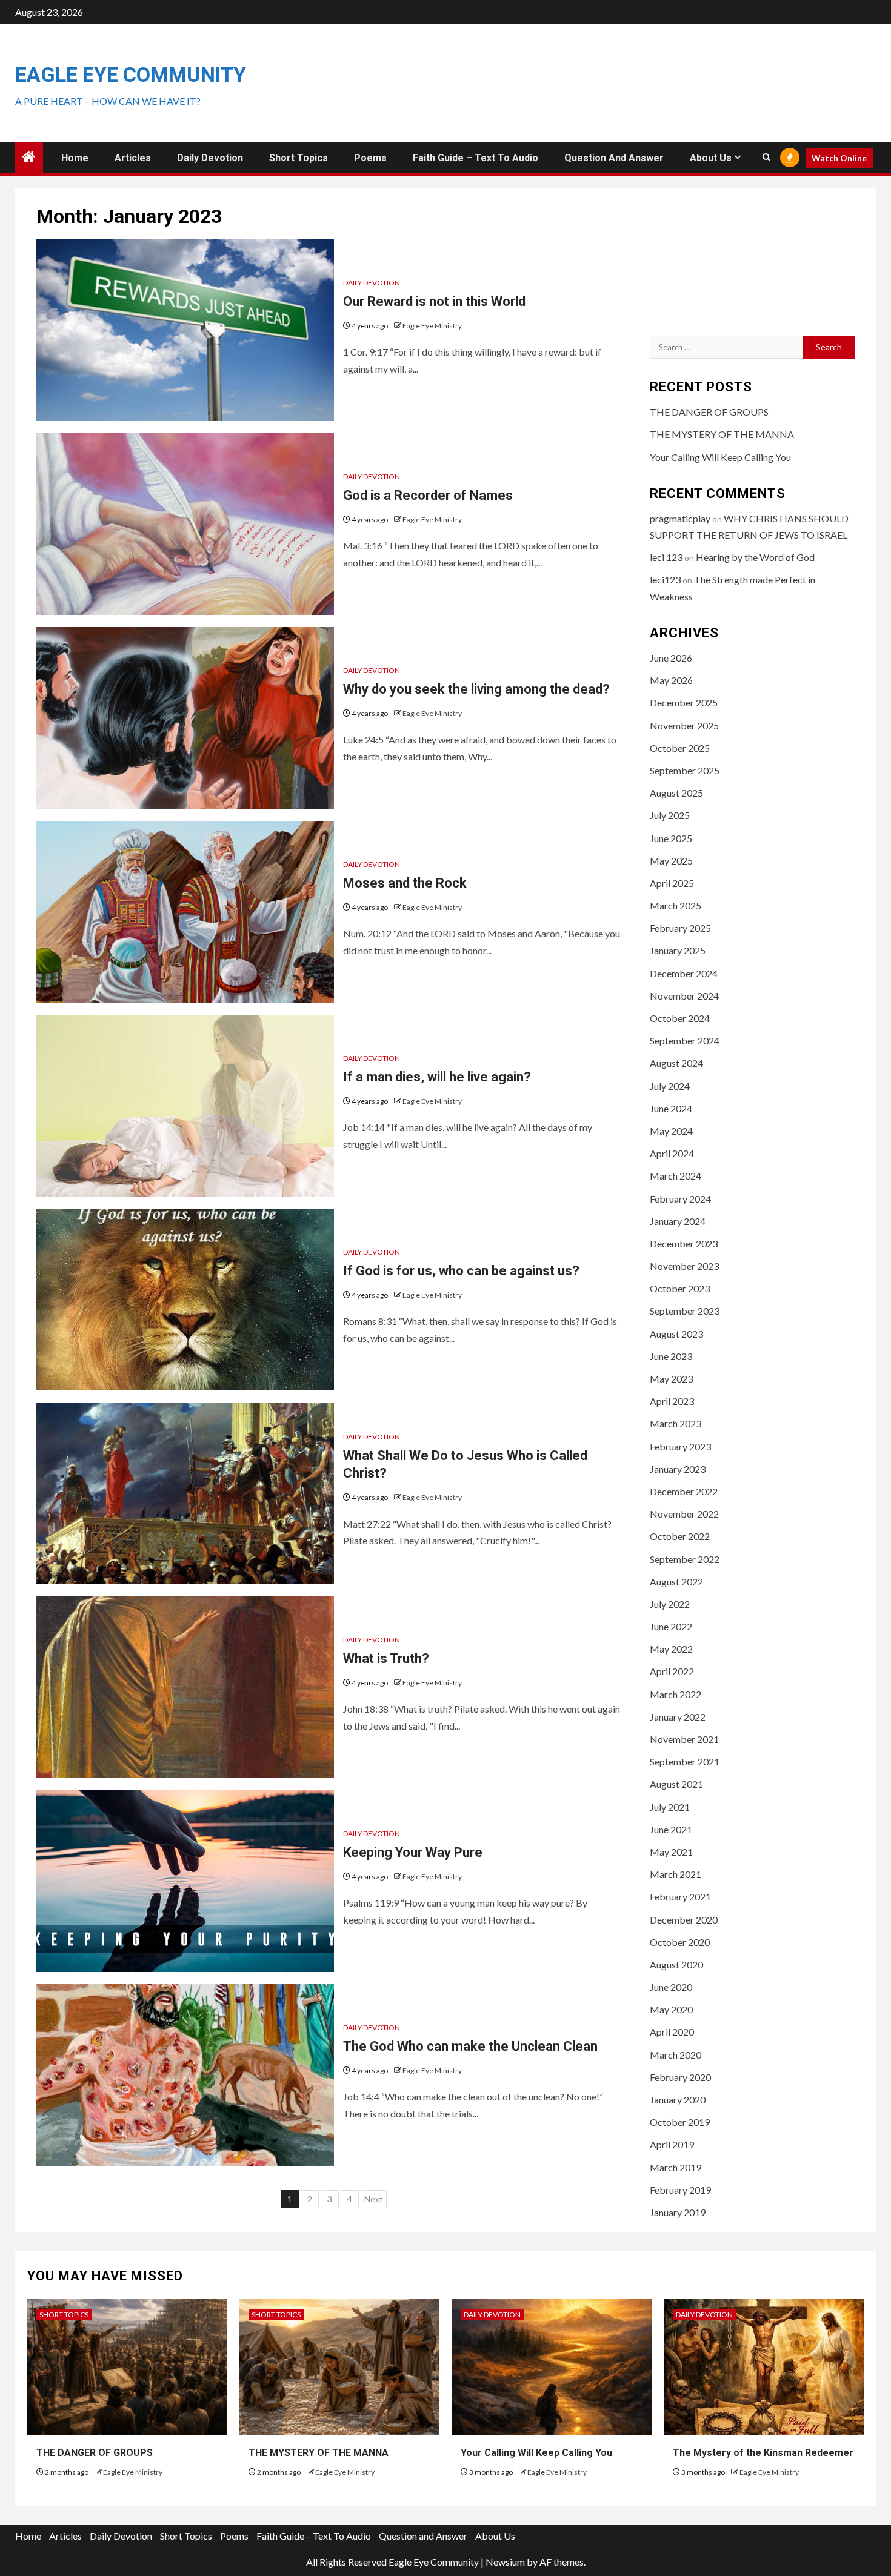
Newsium (505, 2562)
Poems (370, 158)
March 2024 (676, 1176)
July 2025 (670, 815)
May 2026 (671, 680)
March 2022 (676, 1694)
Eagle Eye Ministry (432, 326)
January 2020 (678, 2100)
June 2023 (671, 1356)
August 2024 (676, 1063)
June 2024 (671, 1108)
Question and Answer (614, 158)
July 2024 (670, 1086)
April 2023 (672, 1401)
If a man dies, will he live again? (437, 1077)
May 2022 (671, 1649)
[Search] (766, 158)
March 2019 (676, 2167)
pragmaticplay (680, 518)
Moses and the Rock (405, 883)
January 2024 (678, 1221)
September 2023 (685, 1311)
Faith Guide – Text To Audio (476, 158)
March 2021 (676, 1874)
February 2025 (680, 928)
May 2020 (671, 2009)
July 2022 (670, 1604)
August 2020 (676, 1964)
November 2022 (684, 1514)
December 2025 (684, 702)
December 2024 (684, 973)
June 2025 (671, 838)
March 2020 (676, 2055)
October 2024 (680, 1018)
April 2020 (672, 2032)
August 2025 (676, 793)
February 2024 (680, 1199)
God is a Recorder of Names (428, 495)
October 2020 (680, 1942)
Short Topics (299, 158)
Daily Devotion (210, 158)
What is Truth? (386, 1658)
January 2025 (678, 950)
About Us (711, 158)
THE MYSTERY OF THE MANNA (722, 434)
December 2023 (684, 1243)
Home (75, 158)
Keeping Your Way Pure (413, 1852)
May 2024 (671, 1131)
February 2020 (680, 2077)
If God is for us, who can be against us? (461, 1271)
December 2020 (684, 1920)
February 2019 (680, 2190)
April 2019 (672, 2144)
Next (374, 2199)
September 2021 (685, 1761)
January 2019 (678, 2212)
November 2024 (684, 996)
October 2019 (680, 2122)
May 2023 (671, 1379)
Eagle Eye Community (131, 75)
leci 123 (666, 557)
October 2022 (680, 1536)
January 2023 (678, 1469)
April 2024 (672, 1153)
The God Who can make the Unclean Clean (470, 2046)
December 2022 (684, 1491)
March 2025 (676, 905)
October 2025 (680, 748)
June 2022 (671, 1626)
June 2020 (671, 1987)
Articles (133, 158)
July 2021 (670, 1807)
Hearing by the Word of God (755, 557)
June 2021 (671, 1829)
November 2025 (684, 725)
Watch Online (839, 158)
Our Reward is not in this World (434, 301)
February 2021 (680, 1897)
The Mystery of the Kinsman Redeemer (763, 2453)
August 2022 (676, 1582)
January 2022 (678, 1717)
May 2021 (671, 1852)
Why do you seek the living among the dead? (476, 689)
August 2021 (676, 1784)
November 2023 (684, 1266)
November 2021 (684, 1739)
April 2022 (672, 1671)
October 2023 (680, 1288)
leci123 (665, 579)
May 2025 (671, 861)
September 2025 (685, 770)
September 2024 (685, 1041)
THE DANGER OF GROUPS (709, 412)
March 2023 (676, 1423)
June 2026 (671, 658)
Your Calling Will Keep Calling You (720, 457)
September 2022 (685, 1559)
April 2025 (672, 883)
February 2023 (680, 1446)
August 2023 (676, 1334)
